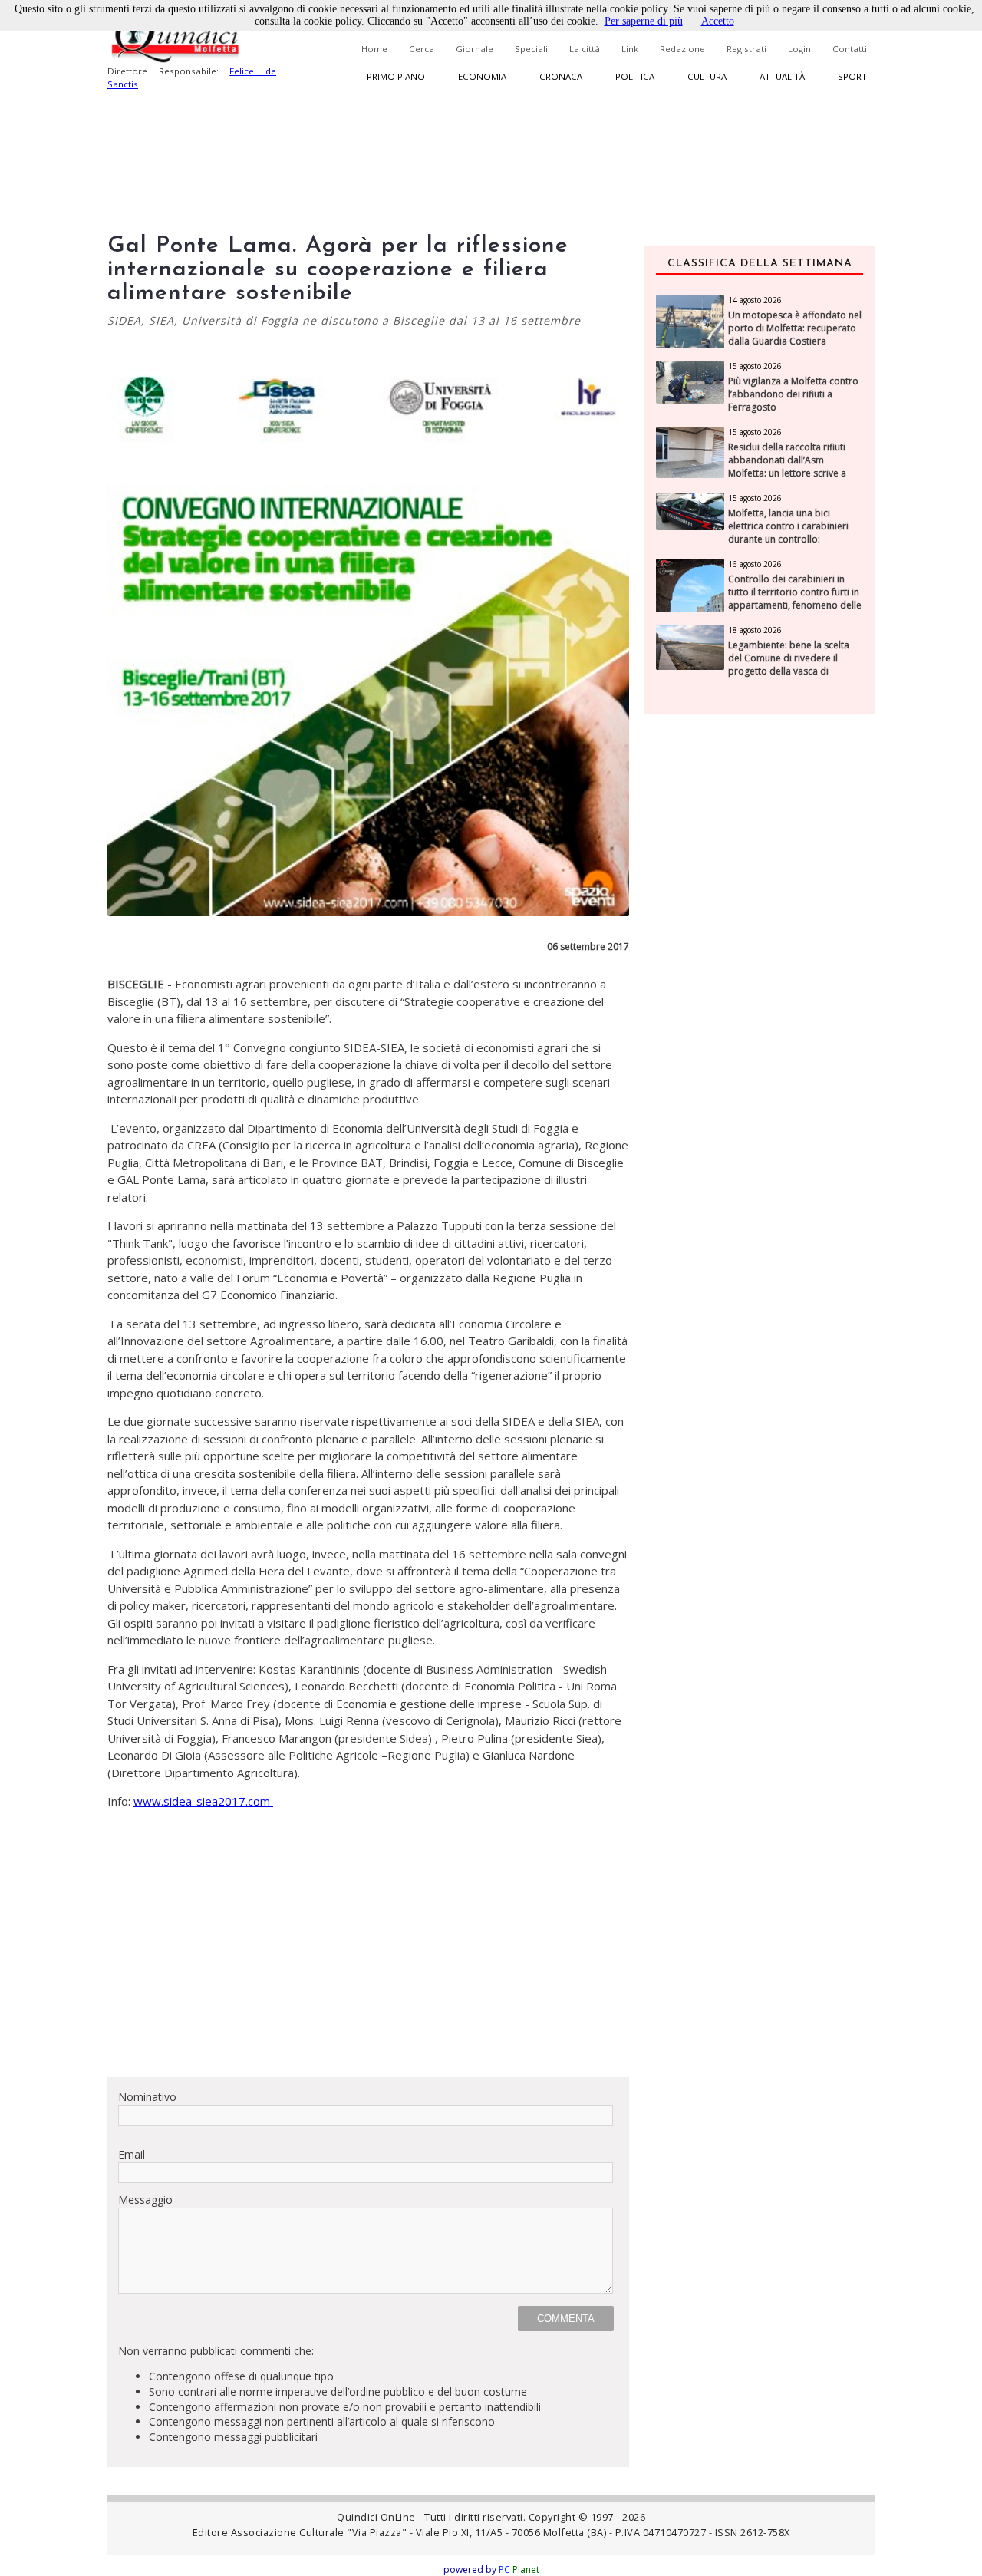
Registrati (746, 49)
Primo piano (396, 76)
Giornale (475, 49)
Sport (852, 76)
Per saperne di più (644, 21)
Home (374, 49)
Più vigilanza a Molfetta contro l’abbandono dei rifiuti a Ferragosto (793, 394)
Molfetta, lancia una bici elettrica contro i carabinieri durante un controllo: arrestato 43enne (788, 533)
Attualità (782, 76)
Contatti (850, 49)
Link (630, 49)
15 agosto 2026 (755, 366)
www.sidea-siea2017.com (203, 1801)
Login (799, 49)
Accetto (718, 21)
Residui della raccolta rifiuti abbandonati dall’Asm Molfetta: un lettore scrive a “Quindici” (787, 467)
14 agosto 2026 (755, 300)
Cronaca (561, 76)
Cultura (707, 76)
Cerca (422, 49)
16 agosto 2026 (755, 564)
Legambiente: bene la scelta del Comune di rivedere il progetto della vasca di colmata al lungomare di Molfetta (789, 671)
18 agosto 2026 (755, 630)
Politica (635, 76)
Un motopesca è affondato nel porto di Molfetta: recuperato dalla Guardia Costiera (795, 328)
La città (585, 49)
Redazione (682, 49)
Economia (482, 76)
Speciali (531, 49)
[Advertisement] (368, 1958)
